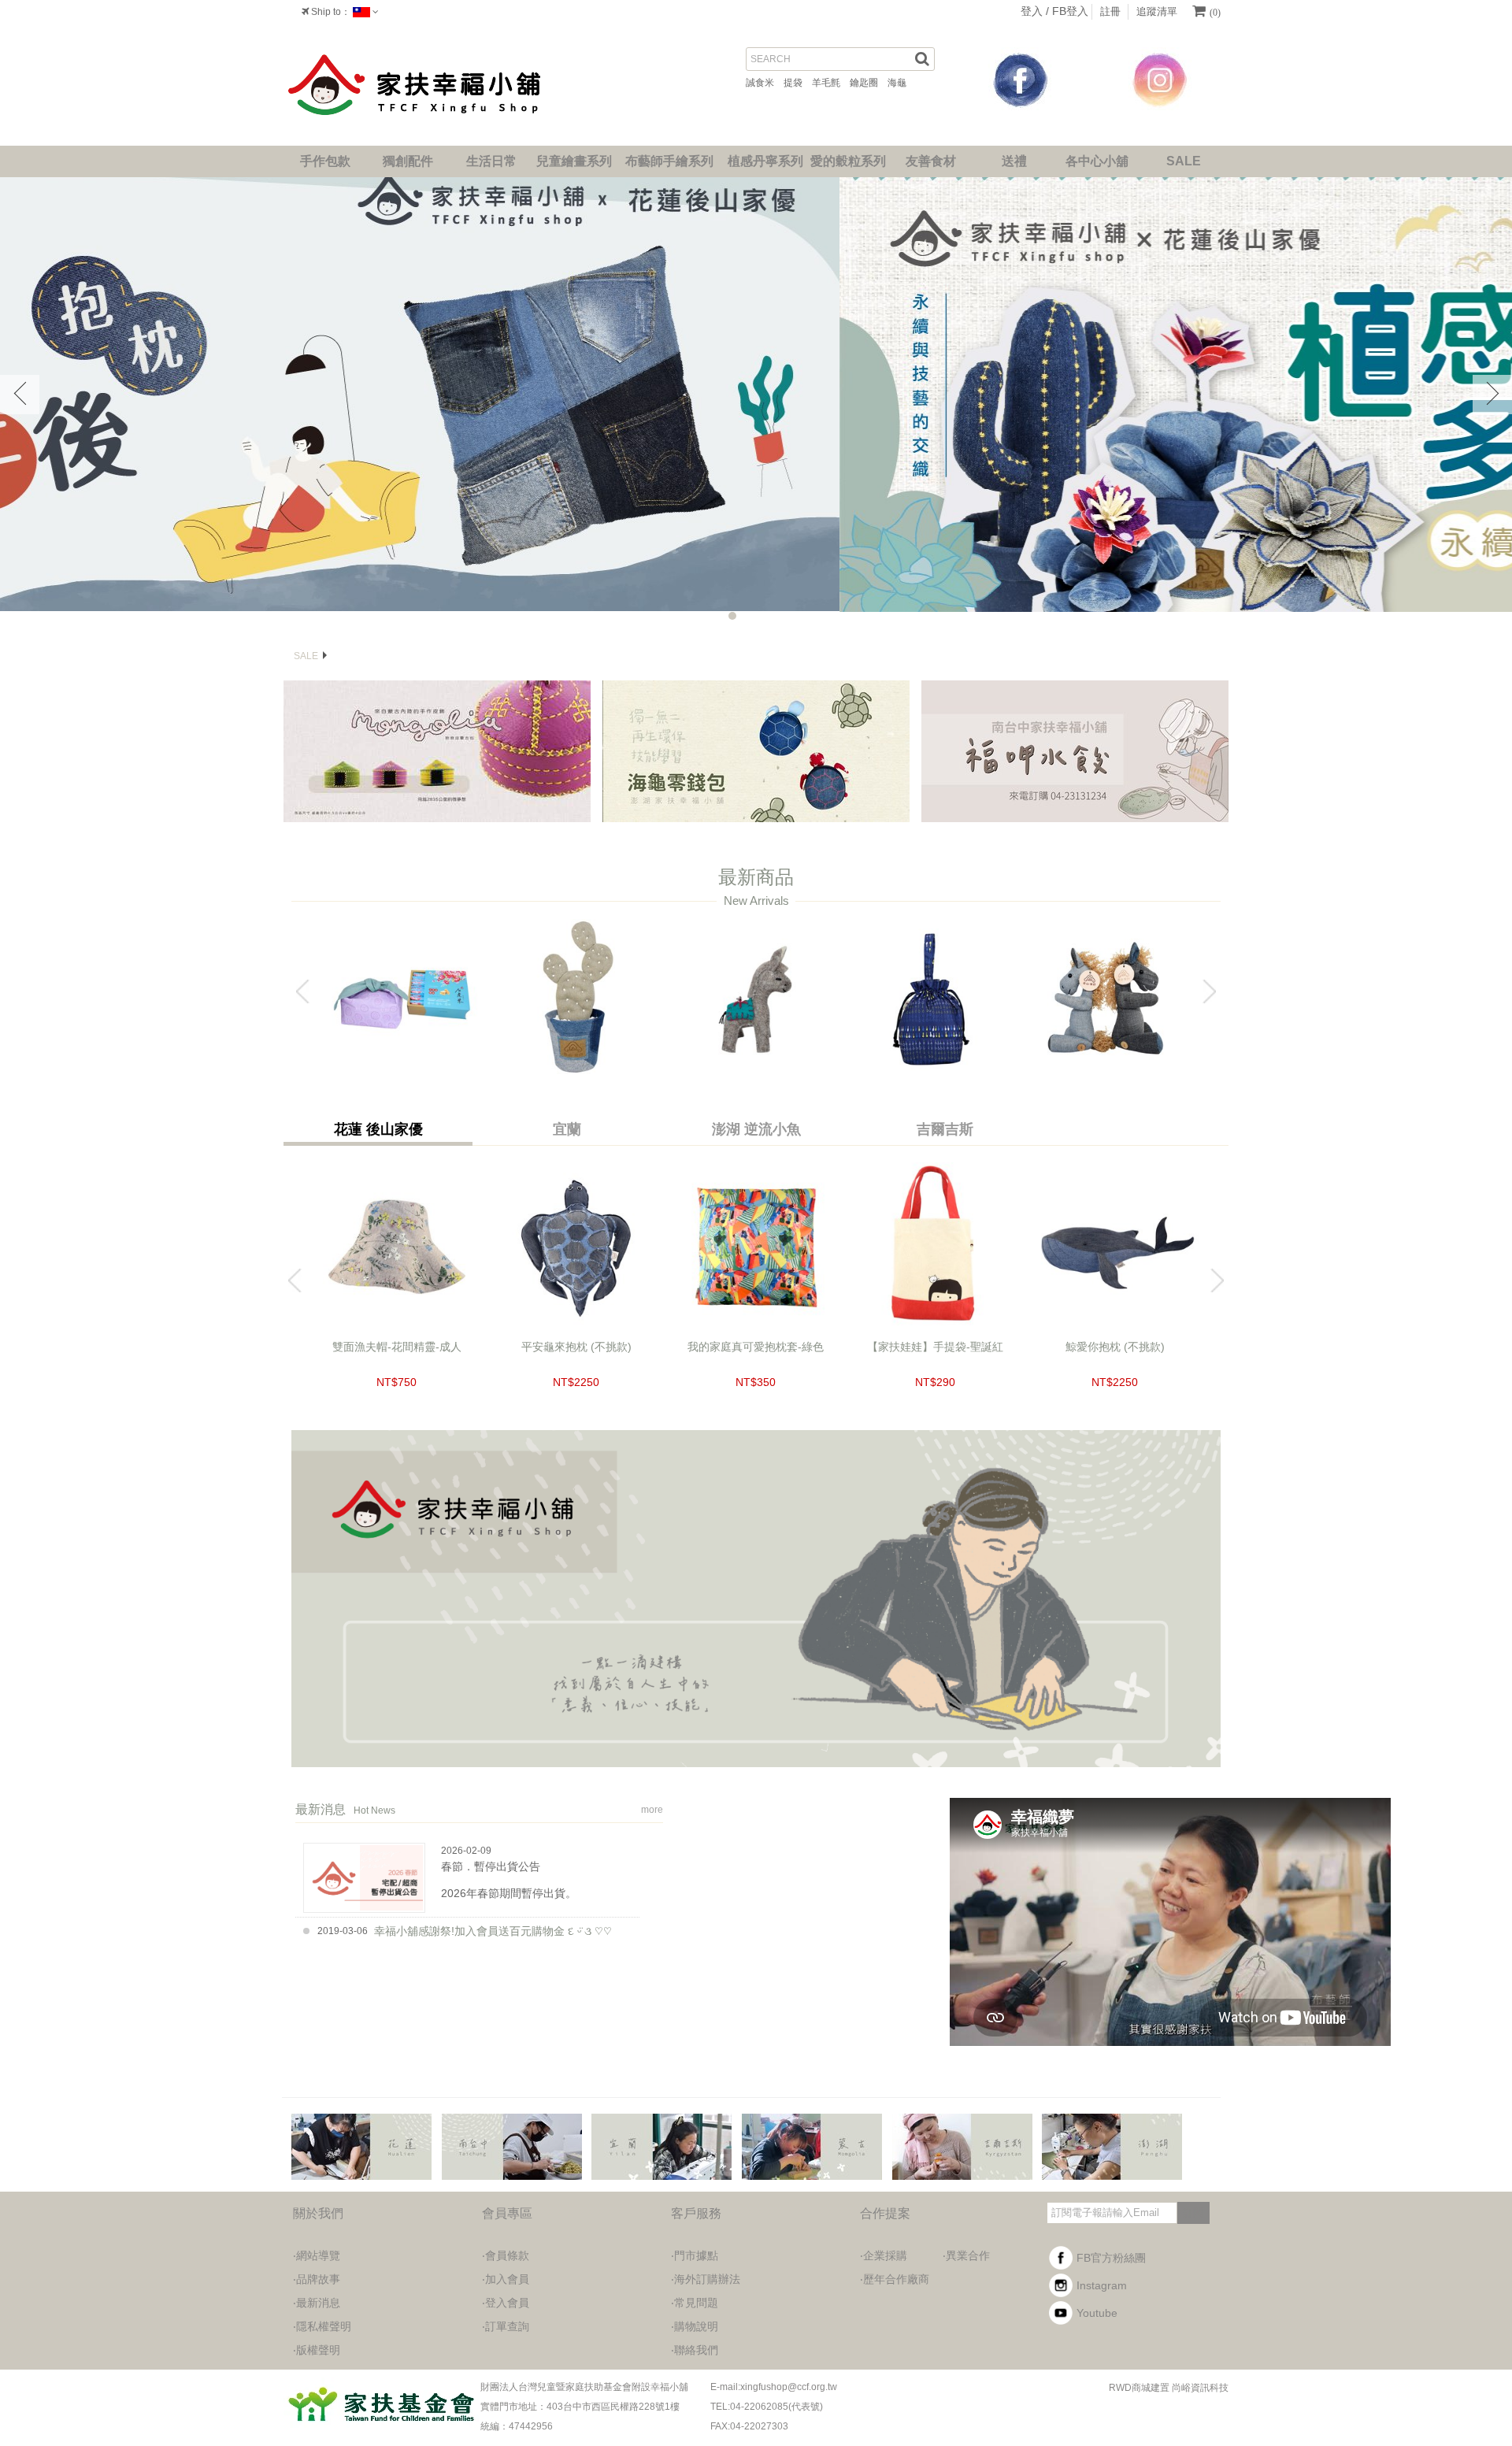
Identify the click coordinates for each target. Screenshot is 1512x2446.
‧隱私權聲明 (322, 2326)
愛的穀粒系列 (848, 161)
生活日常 (491, 161)
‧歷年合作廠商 (895, 2279)
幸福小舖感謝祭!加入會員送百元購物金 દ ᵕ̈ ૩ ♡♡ (493, 1931)
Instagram (1102, 2285)
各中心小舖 (1097, 161)
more (652, 1810)
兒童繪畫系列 (574, 161)
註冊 (1110, 11)
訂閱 (1193, 2213)
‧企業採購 (884, 2255)
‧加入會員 (506, 2279)
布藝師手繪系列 (669, 161)
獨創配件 (408, 161)
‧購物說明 (695, 2326)
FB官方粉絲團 (1111, 2258)
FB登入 (1070, 11)
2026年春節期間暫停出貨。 (509, 1893)
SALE (1184, 161)
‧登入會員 (506, 2303)
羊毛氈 (831, 83)
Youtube (1097, 2313)
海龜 (902, 83)
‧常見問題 (695, 2303)
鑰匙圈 (869, 83)
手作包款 (325, 161)
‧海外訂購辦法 (706, 2279)
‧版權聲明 (317, 2350)
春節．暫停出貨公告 (491, 1866)
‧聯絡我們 (695, 2350)
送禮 (1014, 161)
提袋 (798, 83)
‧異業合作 (966, 2255)
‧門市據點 (695, 2255)
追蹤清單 (1157, 11)
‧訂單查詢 (506, 2326)
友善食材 (931, 161)
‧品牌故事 (317, 2279)
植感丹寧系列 (765, 161)
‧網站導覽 (317, 2255)
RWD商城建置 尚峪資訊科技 (1169, 2388)
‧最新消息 (317, 2303)
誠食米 (765, 83)
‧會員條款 (506, 2255)
